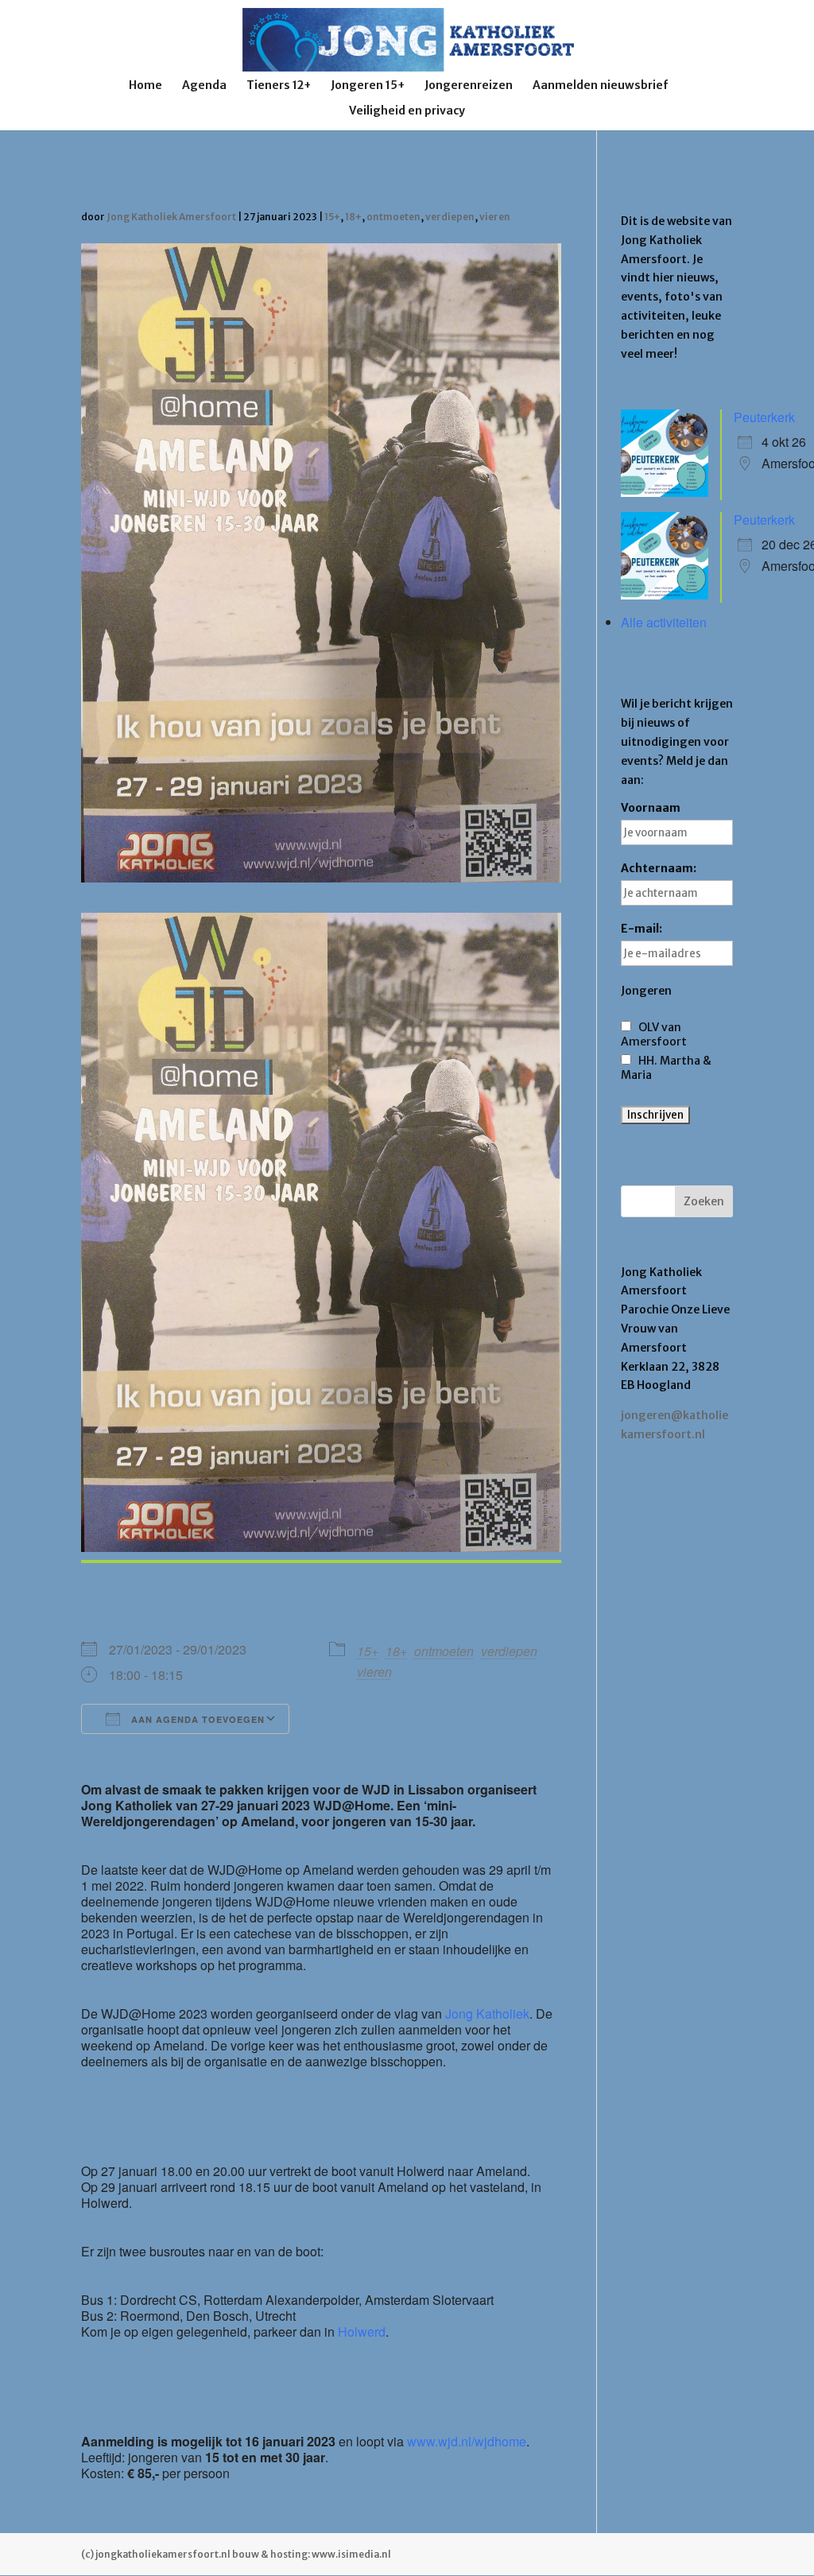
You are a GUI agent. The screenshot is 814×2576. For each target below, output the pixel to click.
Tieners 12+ (279, 86)
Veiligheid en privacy (407, 111)
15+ (332, 217)
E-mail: (642, 929)
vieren (495, 217)
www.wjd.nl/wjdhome (467, 2441)
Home (145, 86)
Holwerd (362, 2332)
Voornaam (651, 808)
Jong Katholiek (487, 2013)
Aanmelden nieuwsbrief (601, 86)
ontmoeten (393, 217)
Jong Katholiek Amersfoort (171, 217)
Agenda (204, 86)
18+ (353, 217)
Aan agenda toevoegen (196, 1719)
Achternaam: (659, 868)
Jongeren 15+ (368, 86)
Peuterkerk (764, 417)
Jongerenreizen (469, 86)
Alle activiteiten (664, 622)
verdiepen (450, 217)
